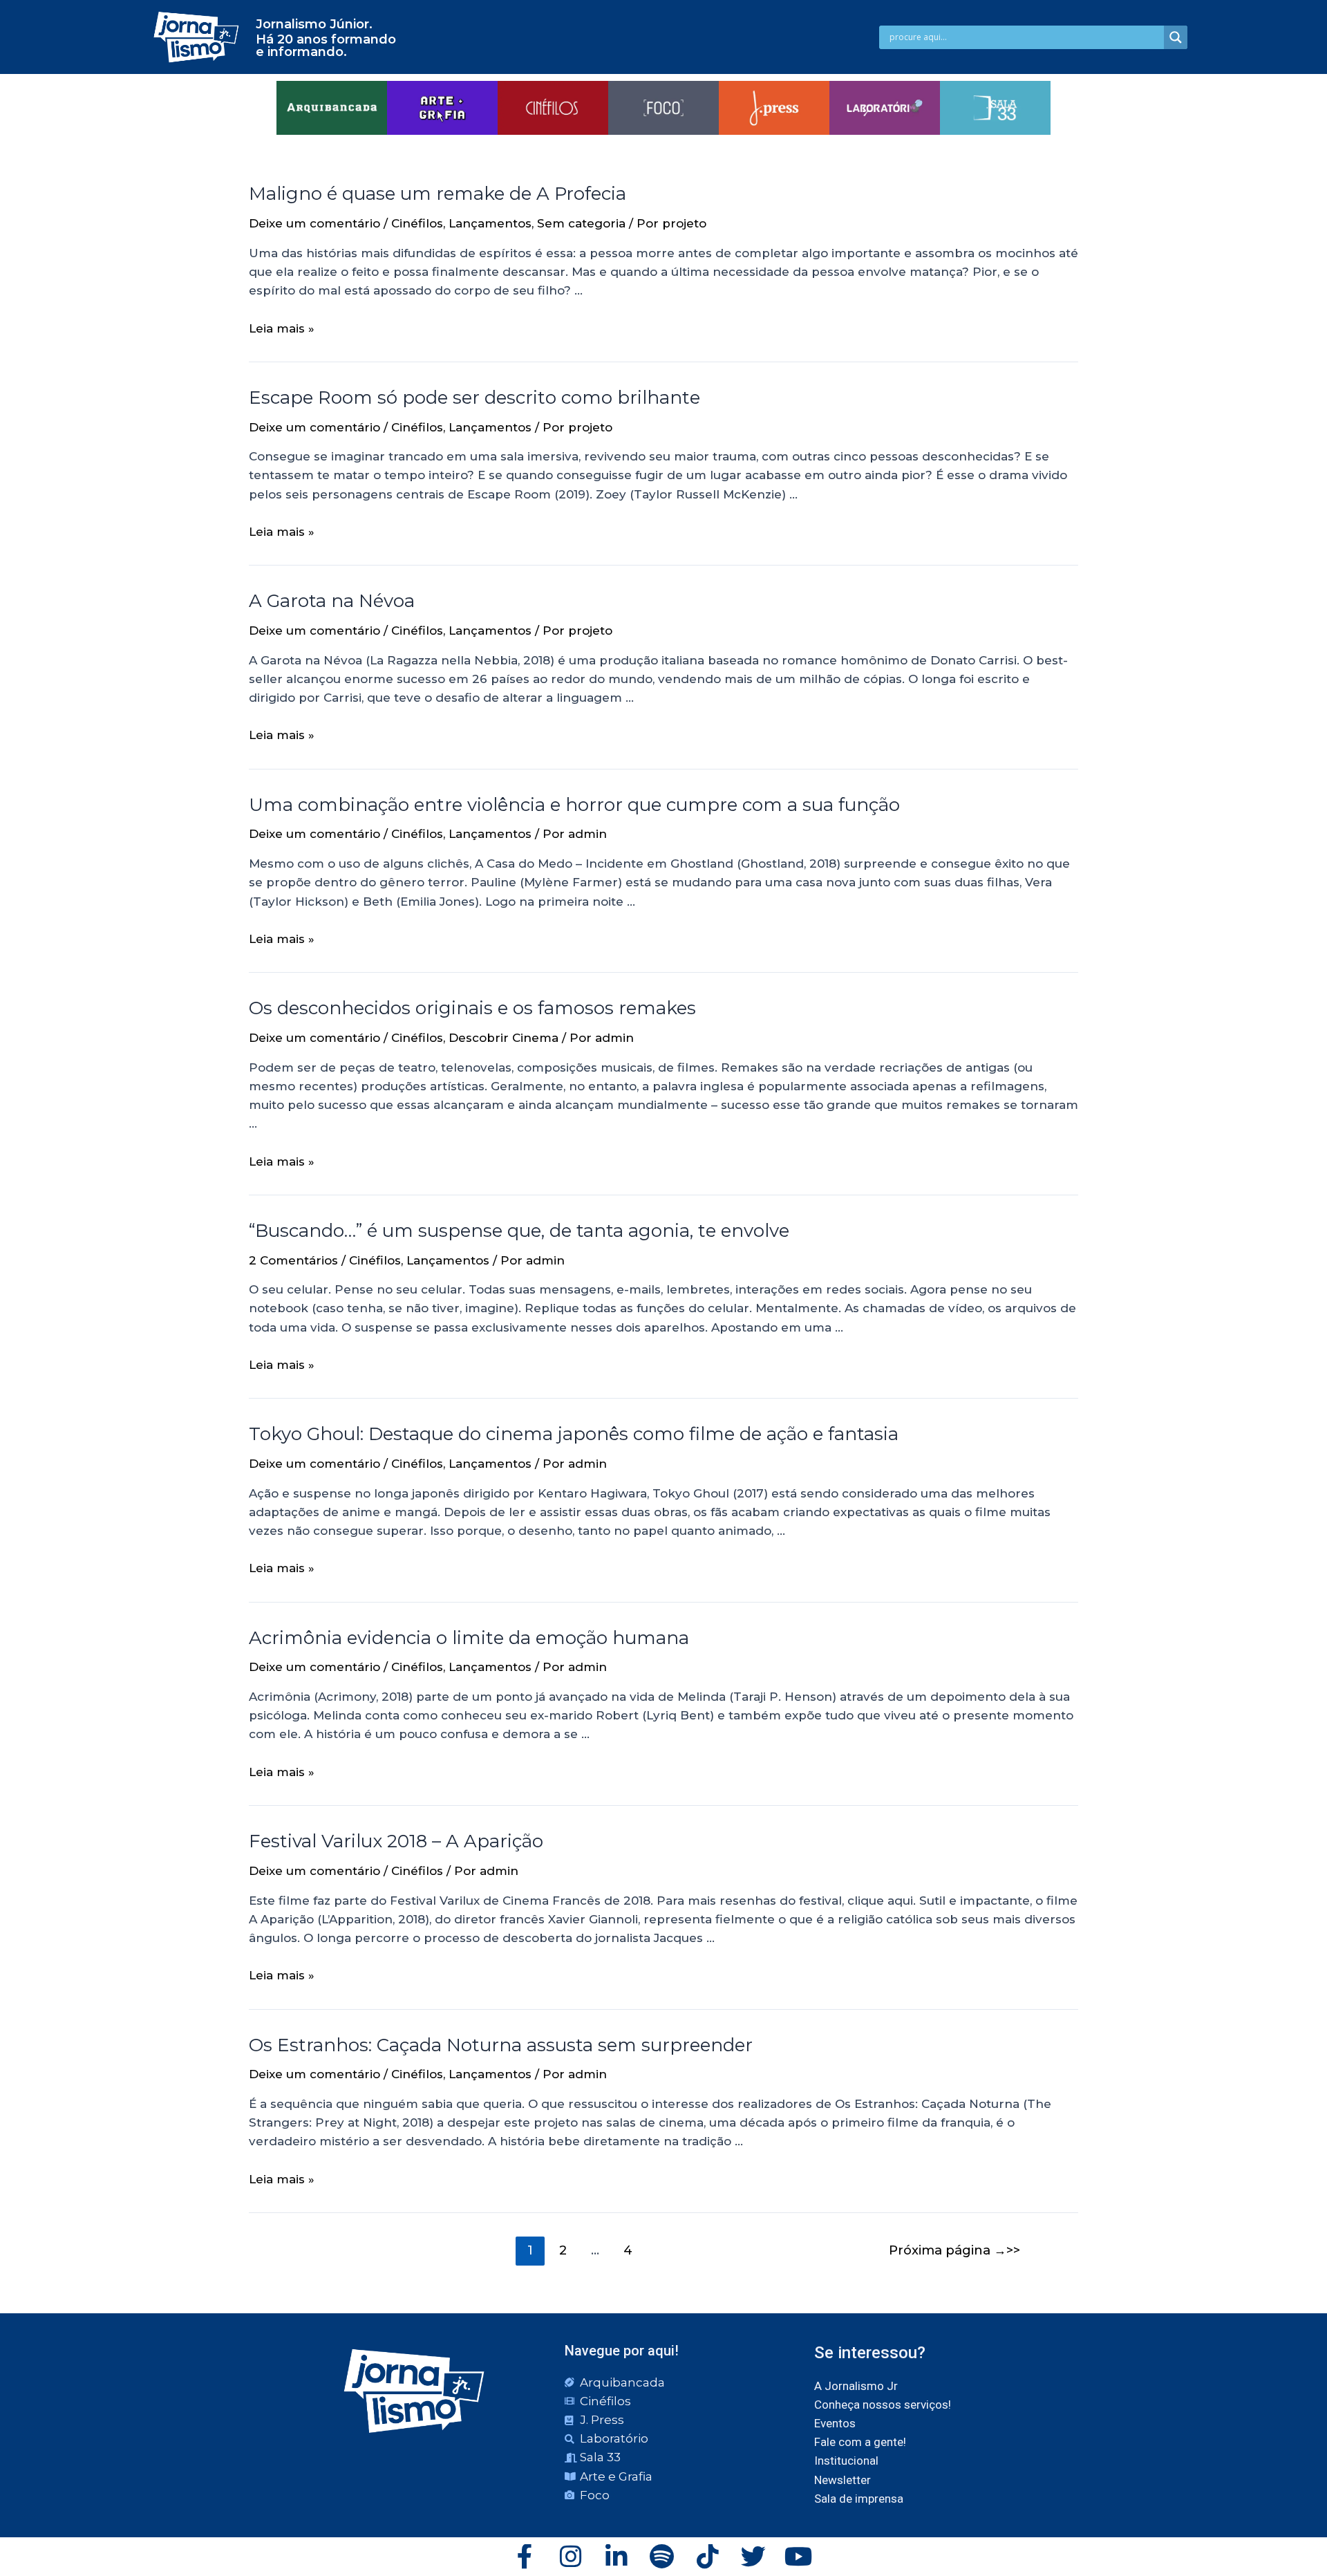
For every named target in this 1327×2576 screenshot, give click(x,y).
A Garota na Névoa (332, 601)
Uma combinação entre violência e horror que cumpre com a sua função (574, 805)
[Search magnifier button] (1176, 37)
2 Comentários (293, 1260)
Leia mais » (282, 328)
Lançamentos (490, 223)
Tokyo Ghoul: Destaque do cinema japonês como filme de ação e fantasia (574, 1434)
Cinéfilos (417, 223)
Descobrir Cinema (503, 1038)
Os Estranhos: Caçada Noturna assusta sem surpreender (501, 2045)
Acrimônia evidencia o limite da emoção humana (469, 1638)
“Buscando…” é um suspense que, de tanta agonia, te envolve (519, 1231)
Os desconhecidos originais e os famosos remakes (472, 1008)
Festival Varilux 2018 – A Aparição (396, 1841)
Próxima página (948, 2250)
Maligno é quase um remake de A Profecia (437, 194)
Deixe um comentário (314, 223)
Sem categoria (581, 223)
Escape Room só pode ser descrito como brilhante (474, 398)
